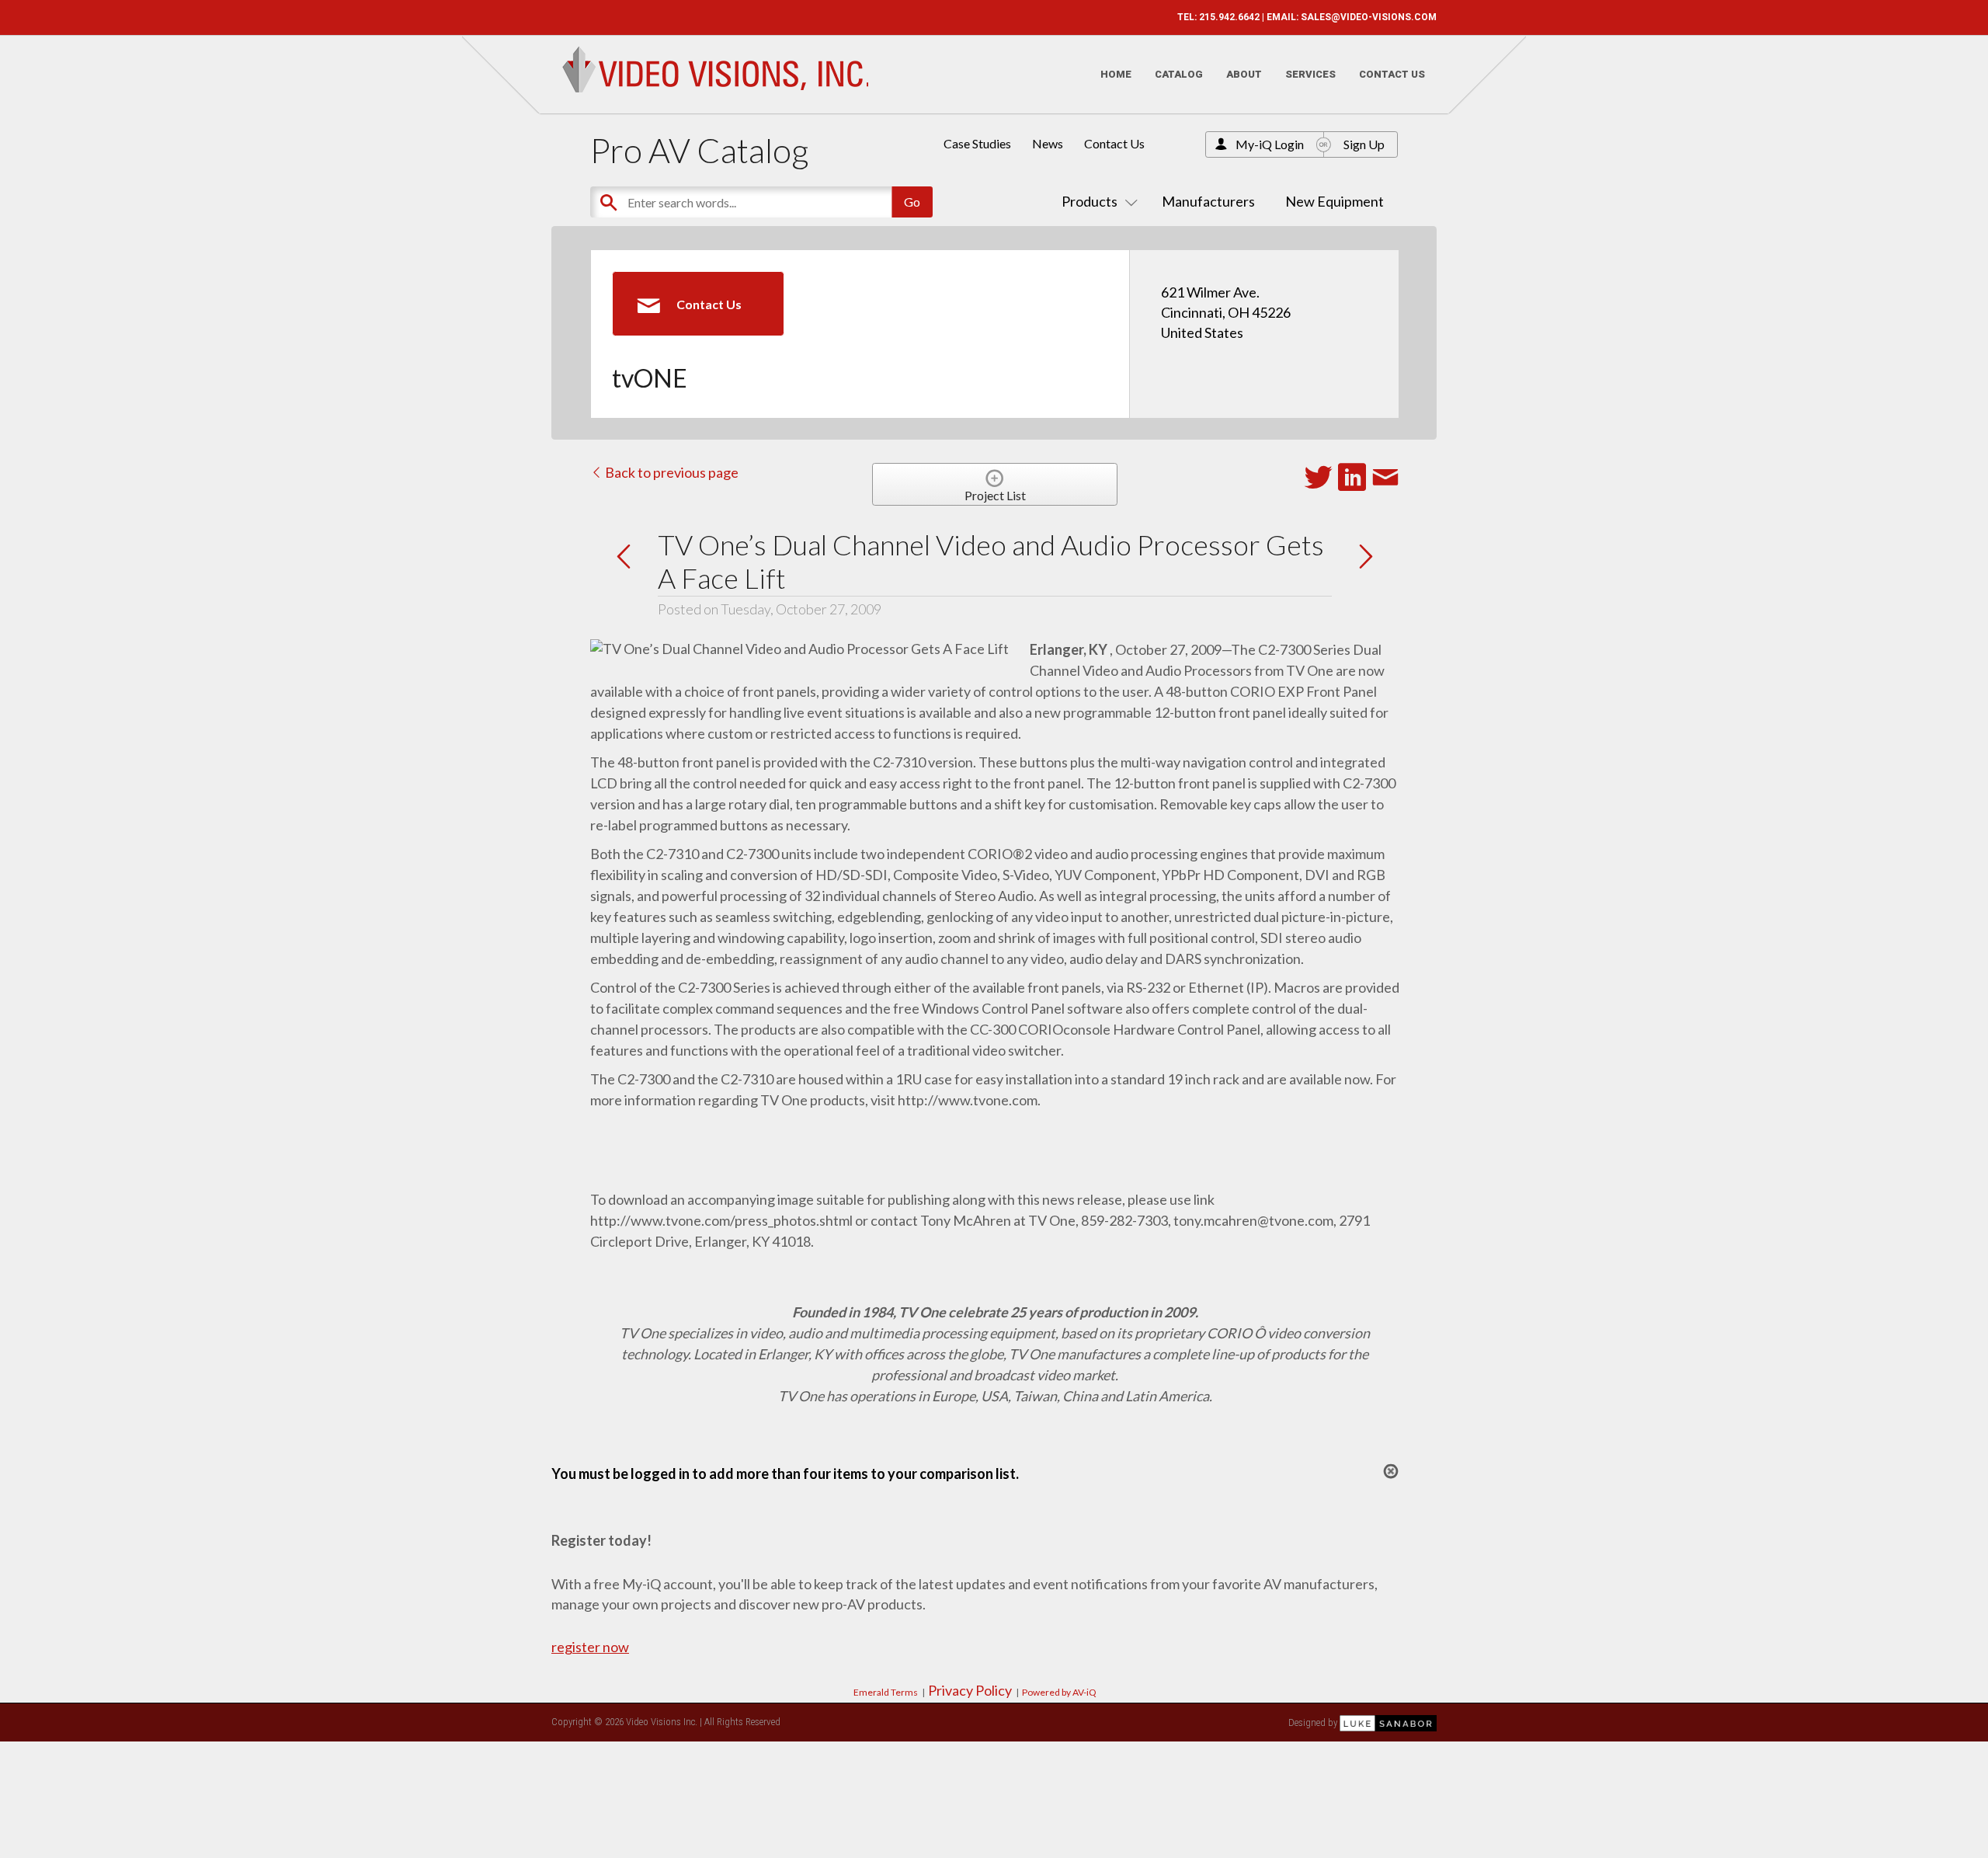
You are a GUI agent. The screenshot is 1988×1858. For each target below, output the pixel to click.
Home (1116, 74)
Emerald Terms (886, 1692)
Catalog (1179, 74)
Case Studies (977, 143)
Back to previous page (671, 472)
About (1244, 74)
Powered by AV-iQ (1059, 1692)
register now (590, 1647)
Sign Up (1364, 144)
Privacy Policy (970, 1690)
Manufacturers (1208, 201)
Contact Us (1392, 74)
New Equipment (1335, 201)
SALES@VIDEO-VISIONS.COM (1369, 17)
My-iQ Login (1270, 144)
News (1048, 143)
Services (1310, 74)
